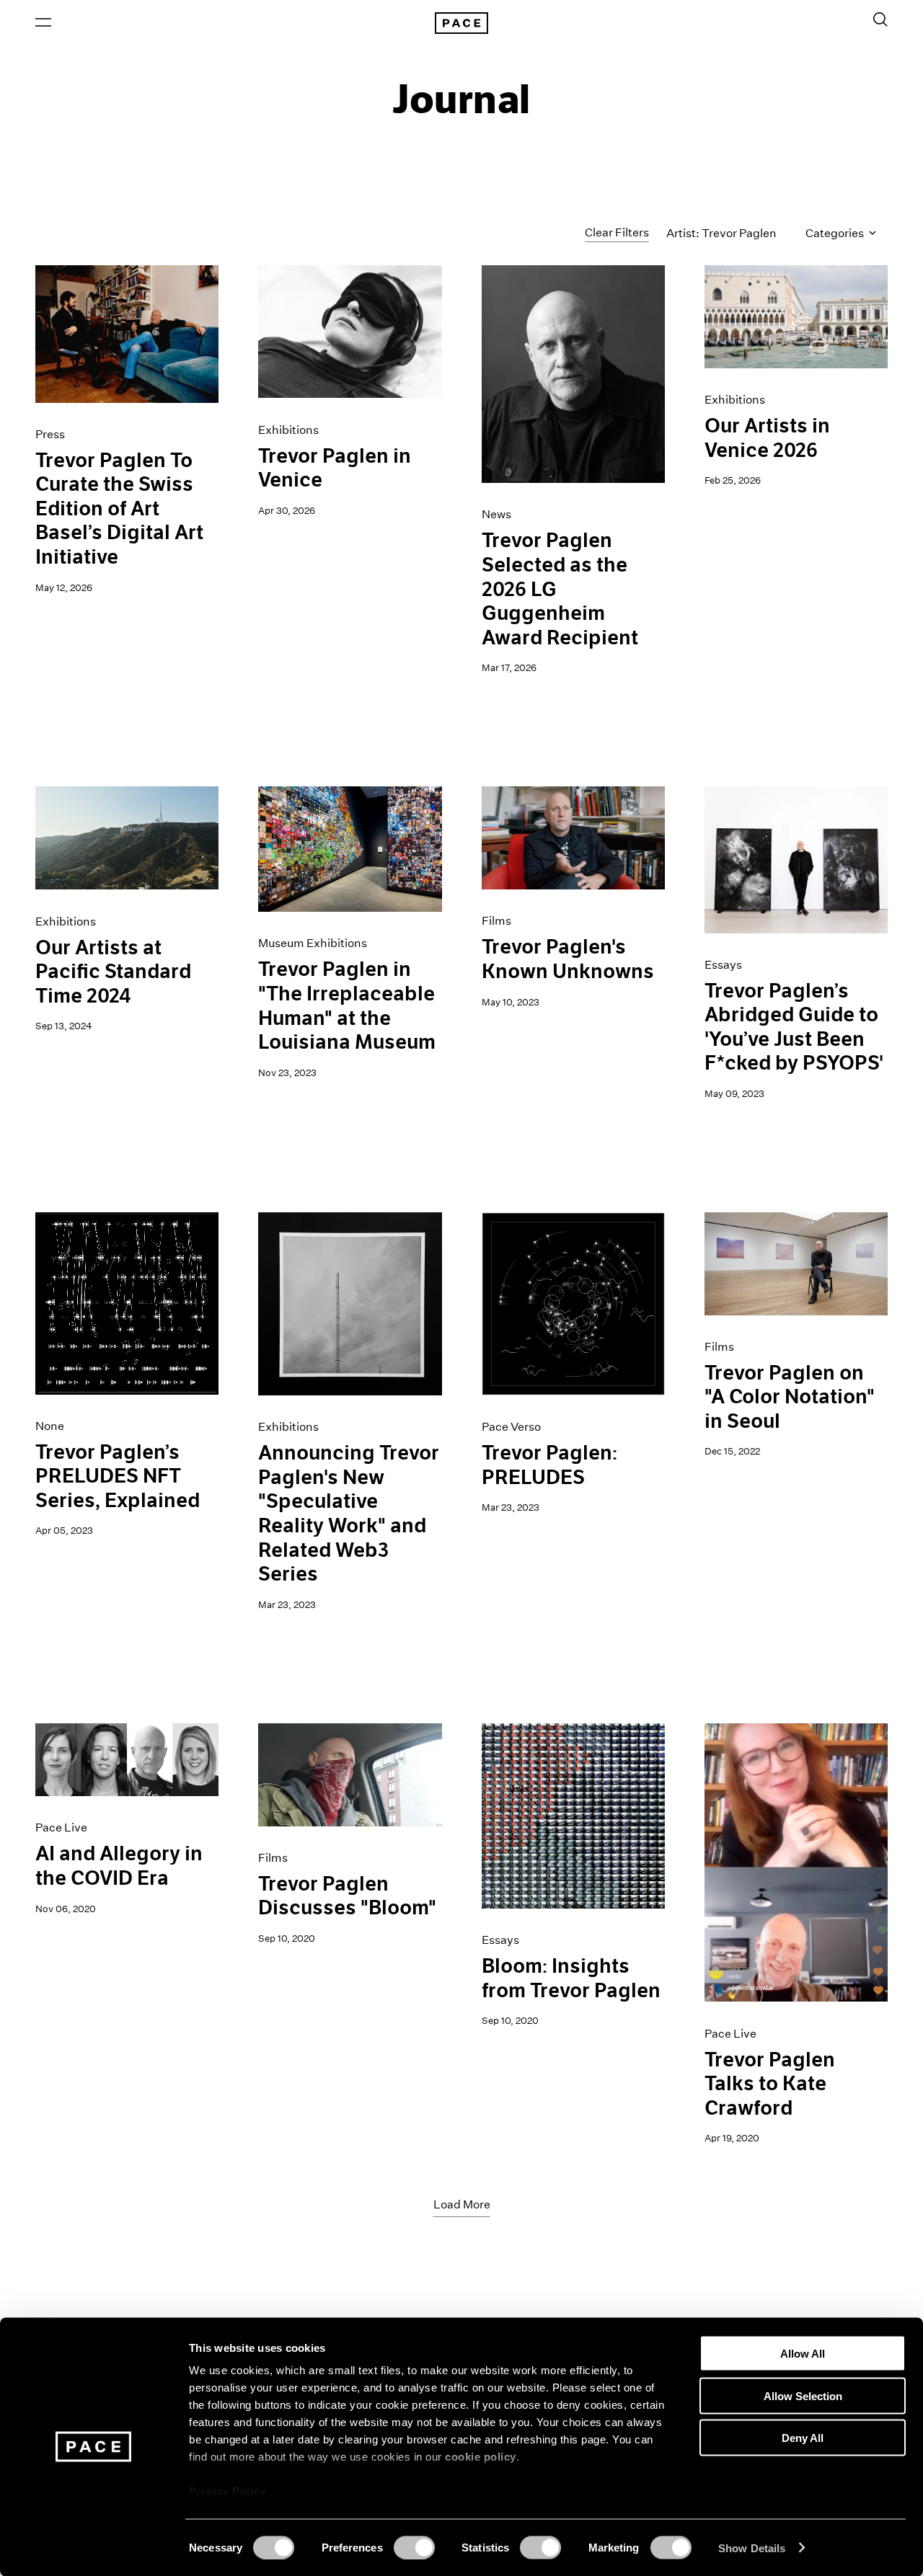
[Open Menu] (43, 22)
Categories (836, 233)
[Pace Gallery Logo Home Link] (461, 23)
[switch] (414, 2547)
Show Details (752, 2548)
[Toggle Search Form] (880, 19)
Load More (462, 2204)
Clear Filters (617, 232)
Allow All (803, 2354)
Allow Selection (803, 2395)
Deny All (803, 2438)
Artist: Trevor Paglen (721, 233)
